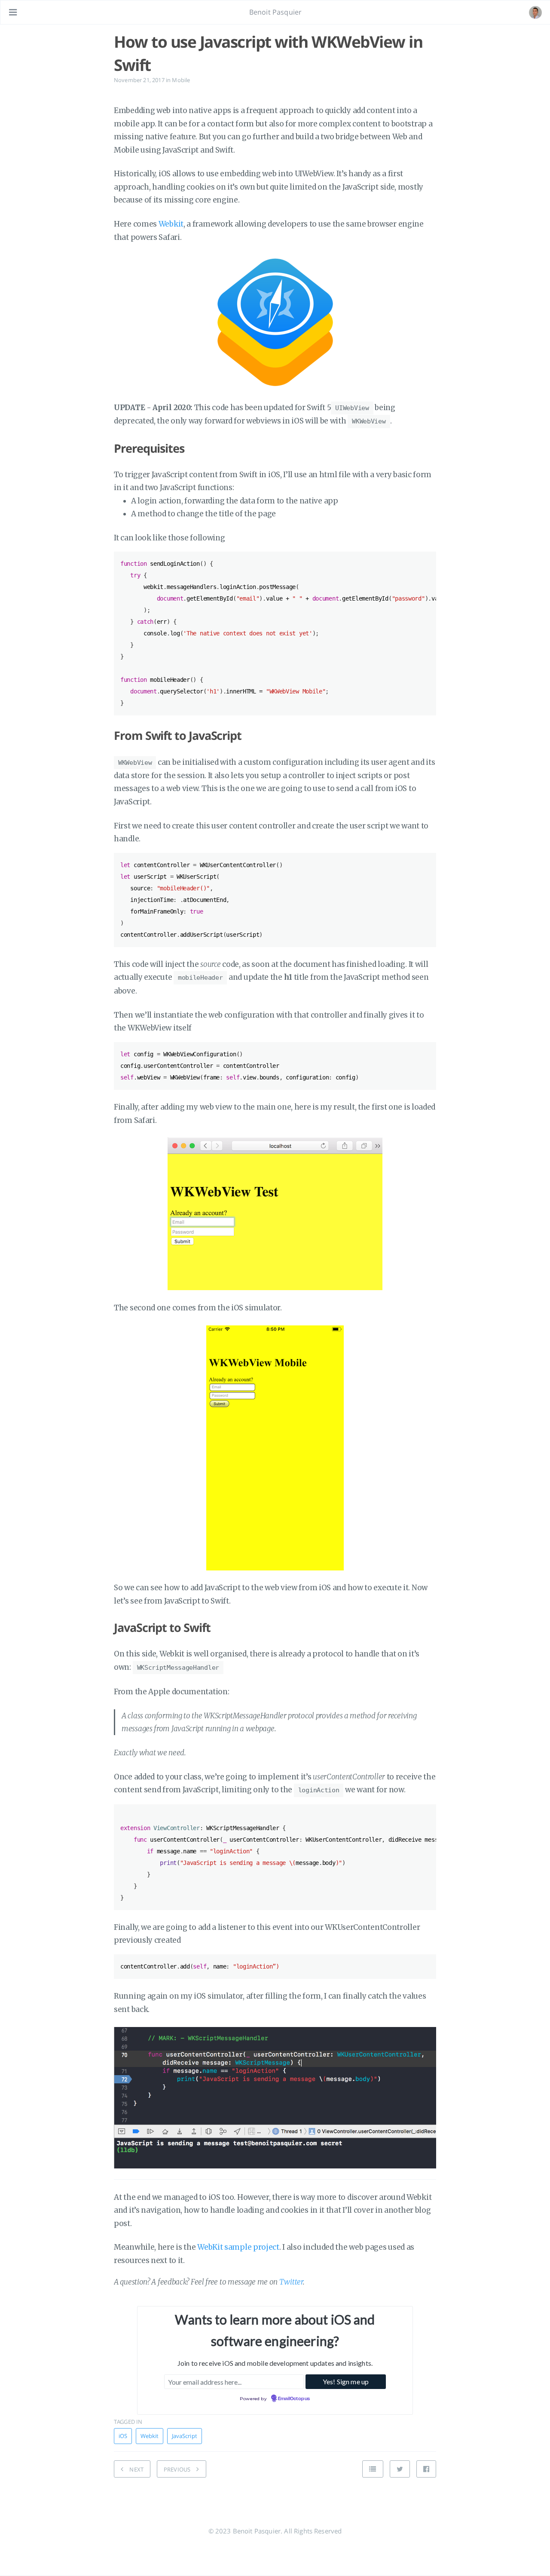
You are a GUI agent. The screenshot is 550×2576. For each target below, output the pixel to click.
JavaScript (185, 2436)
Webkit (171, 224)
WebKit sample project (238, 2247)
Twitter (291, 2282)
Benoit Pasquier (275, 12)
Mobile (181, 80)
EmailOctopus (294, 2399)
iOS (123, 2436)
